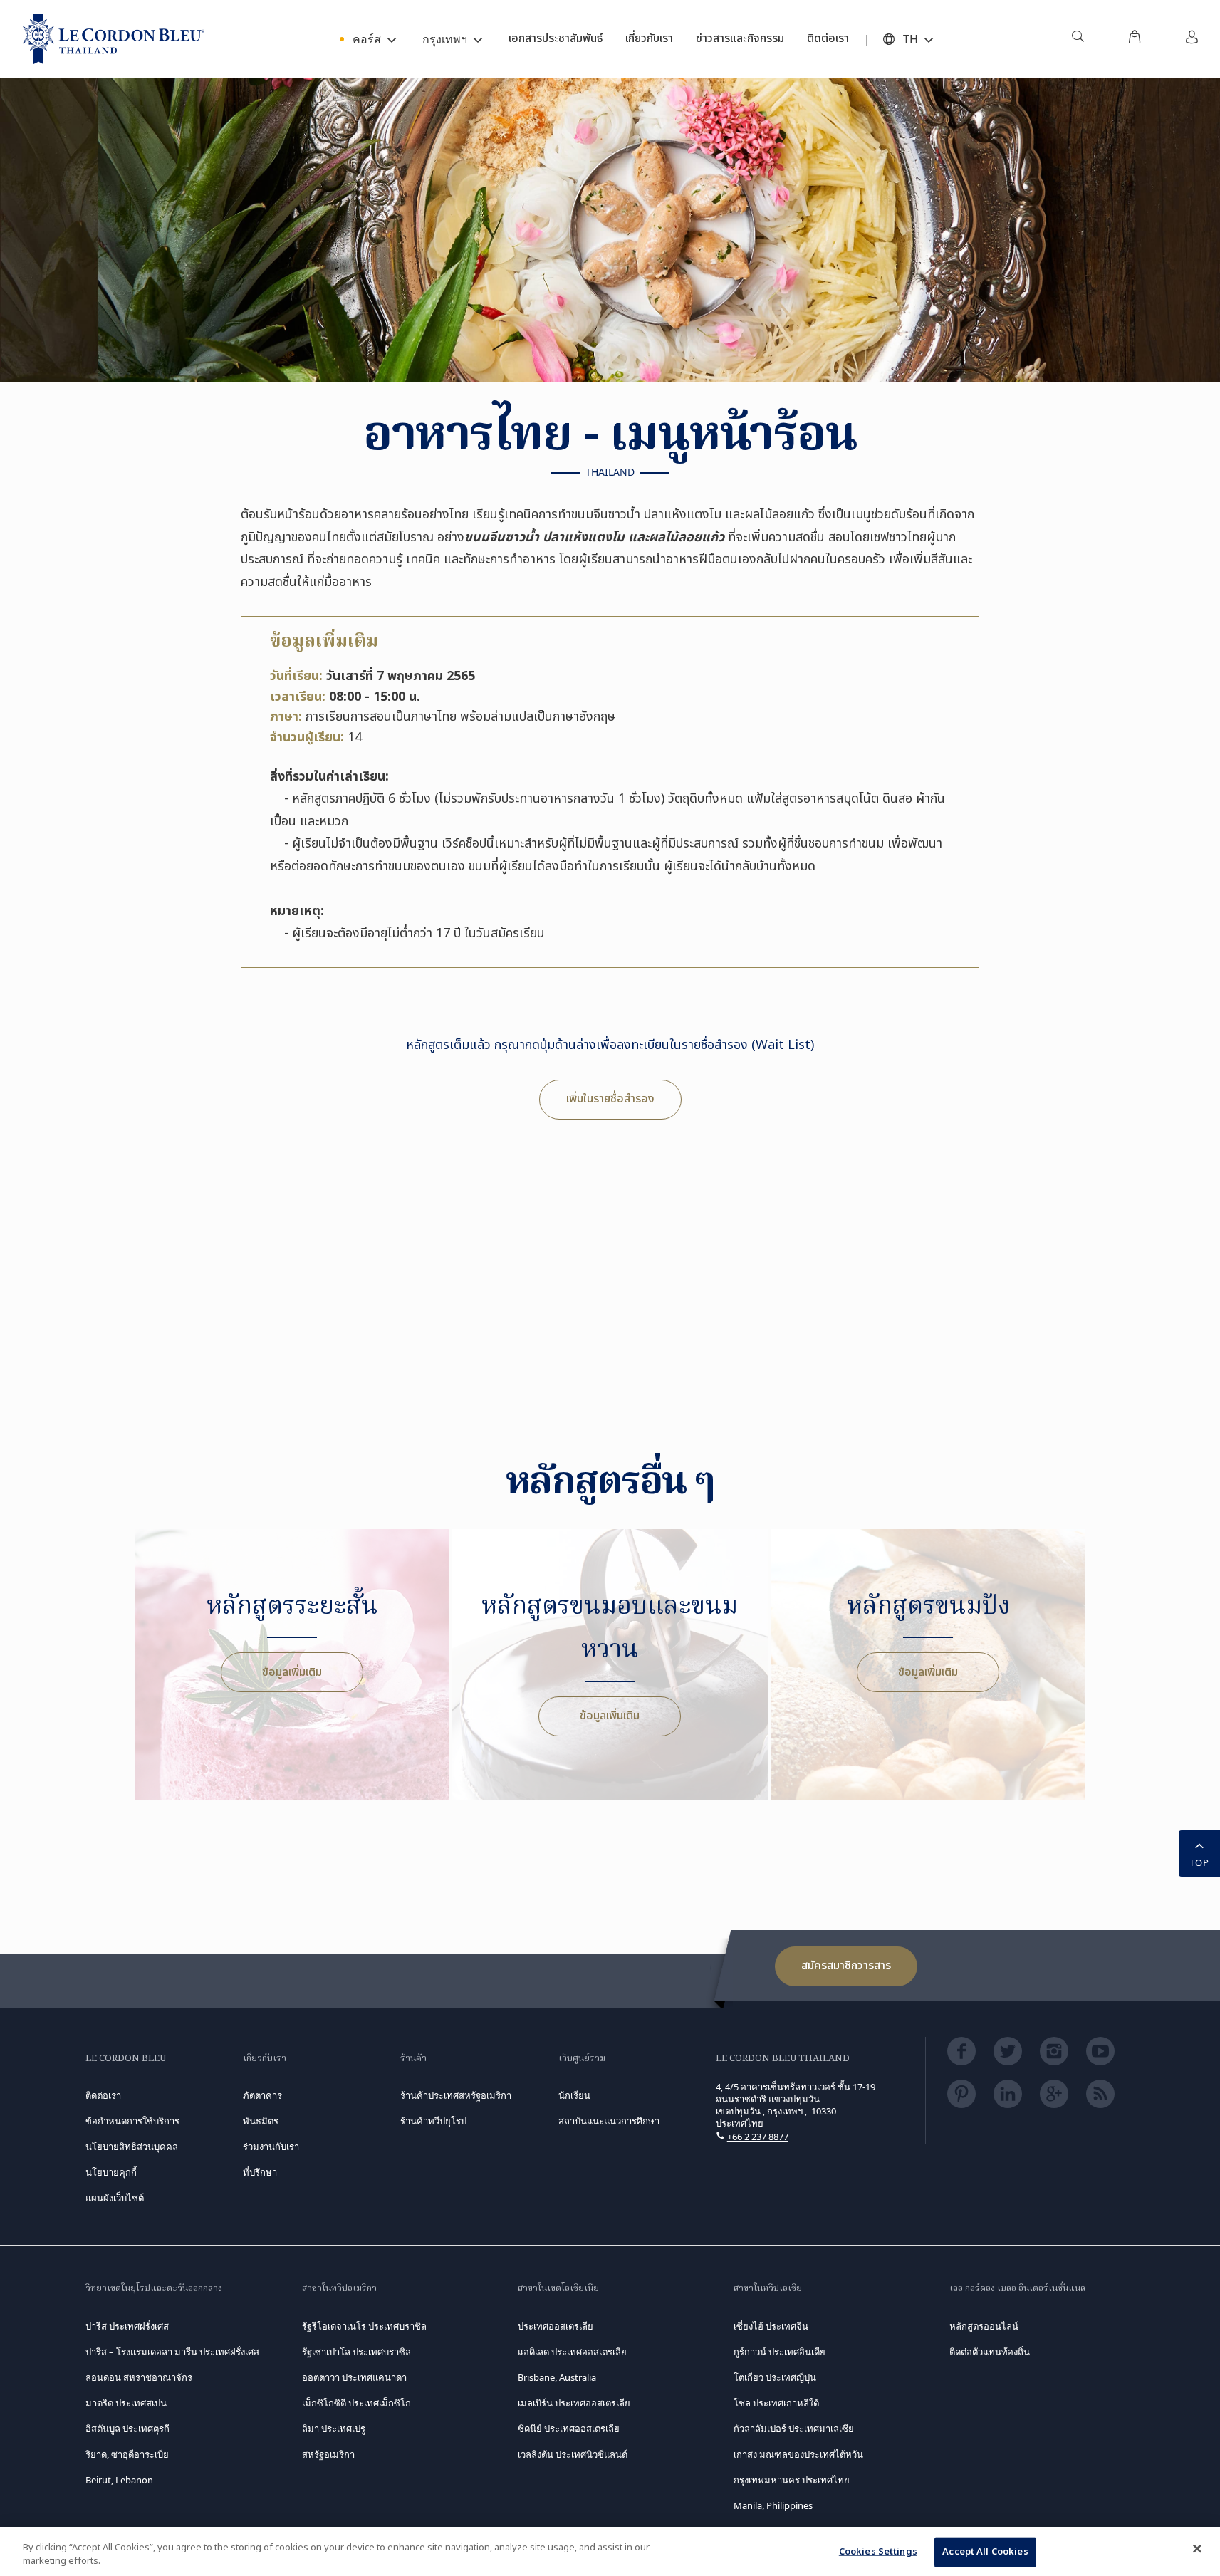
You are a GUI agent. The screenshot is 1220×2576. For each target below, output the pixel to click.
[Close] (1197, 2549)
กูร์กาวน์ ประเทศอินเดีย (780, 2352)
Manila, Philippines (773, 2505)
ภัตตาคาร (262, 2095)
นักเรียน (574, 2095)
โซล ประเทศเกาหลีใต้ (776, 2403)
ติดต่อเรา (103, 2095)
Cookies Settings (878, 2552)
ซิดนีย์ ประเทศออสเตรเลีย (569, 2429)
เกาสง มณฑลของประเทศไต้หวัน (798, 2454)
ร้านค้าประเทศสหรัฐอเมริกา (456, 2095)
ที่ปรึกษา (260, 2172)
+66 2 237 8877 (758, 2137)
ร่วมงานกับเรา (271, 2147)
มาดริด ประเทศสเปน (126, 2403)
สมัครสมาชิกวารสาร (846, 1966)
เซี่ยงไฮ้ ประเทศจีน (771, 2326)
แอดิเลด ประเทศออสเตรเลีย (572, 2352)
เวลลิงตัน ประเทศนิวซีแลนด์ (573, 2454)
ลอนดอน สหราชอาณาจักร (139, 2377)
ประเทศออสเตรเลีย (556, 2326)
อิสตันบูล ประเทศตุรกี (127, 2429)
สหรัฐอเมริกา (328, 2454)
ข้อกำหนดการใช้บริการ (132, 2121)
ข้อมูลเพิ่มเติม (292, 1672)
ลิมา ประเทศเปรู (334, 2429)
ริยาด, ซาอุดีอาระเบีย (127, 2454)
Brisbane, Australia (557, 2377)
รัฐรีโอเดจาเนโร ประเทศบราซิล (364, 2326)
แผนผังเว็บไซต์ (115, 2198)
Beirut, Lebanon (119, 2480)
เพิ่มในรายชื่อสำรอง (610, 1099)
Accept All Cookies (985, 2552)
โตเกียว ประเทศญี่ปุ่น (775, 2377)
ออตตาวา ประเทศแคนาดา (354, 2377)
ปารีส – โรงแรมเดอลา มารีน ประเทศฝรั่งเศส (172, 2352)
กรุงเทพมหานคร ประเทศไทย (792, 2480)
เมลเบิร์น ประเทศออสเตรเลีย (574, 2403)
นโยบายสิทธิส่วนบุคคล (132, 2147)
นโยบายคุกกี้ (111, 2172)
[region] (610, 2551)
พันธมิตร (261, 2121)
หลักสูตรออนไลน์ (984, 2326)
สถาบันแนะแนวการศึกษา (609, 2121)
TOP (1199, 1862)
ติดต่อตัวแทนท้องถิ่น (990, 2352)
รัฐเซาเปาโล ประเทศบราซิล (356, 2352)
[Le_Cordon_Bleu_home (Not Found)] (114, 39)
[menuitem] (1078, 39)
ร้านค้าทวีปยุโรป (433, 2121)
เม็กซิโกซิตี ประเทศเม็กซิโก (356, 2403)
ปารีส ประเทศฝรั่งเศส (127, 2326)
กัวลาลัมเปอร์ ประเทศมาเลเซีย (794, 2429)
